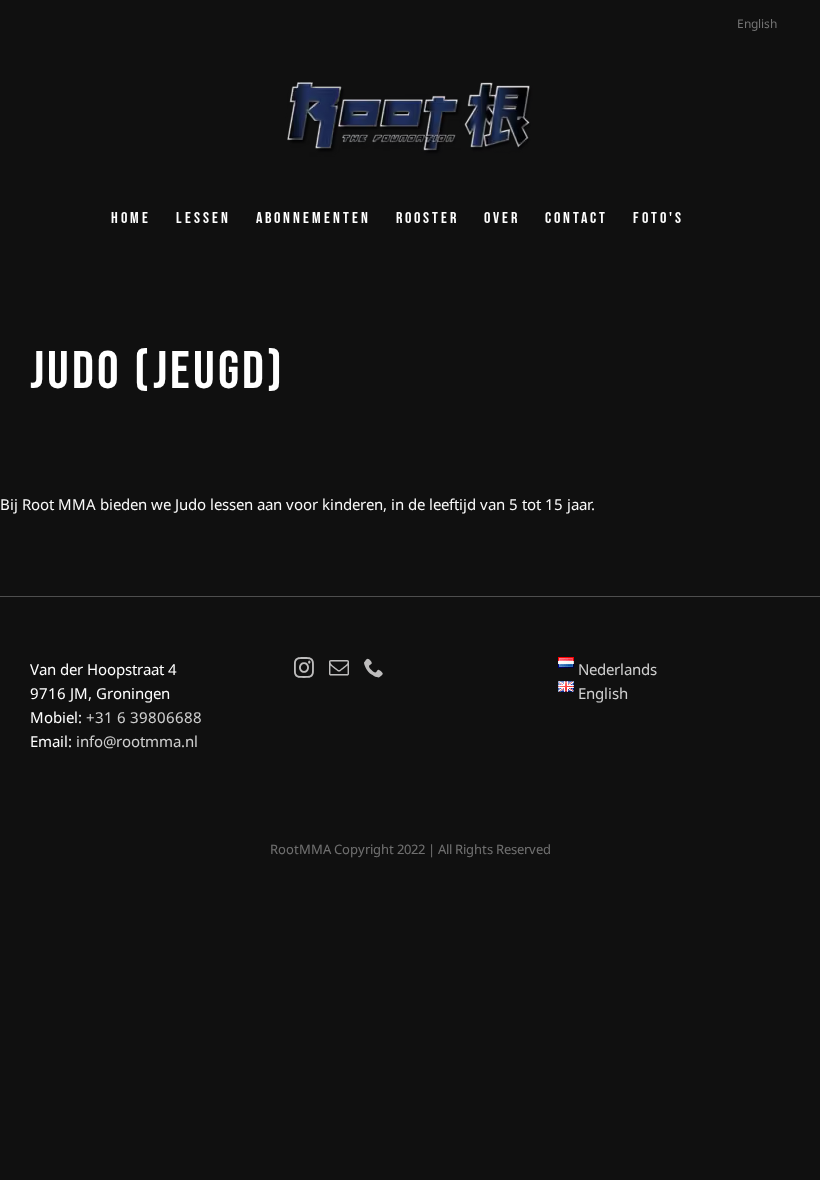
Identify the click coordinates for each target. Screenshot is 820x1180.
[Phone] (374, 668)
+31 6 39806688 (144, 717)
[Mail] (339, 668)
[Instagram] (304, 668)
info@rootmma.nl (137, 741)
